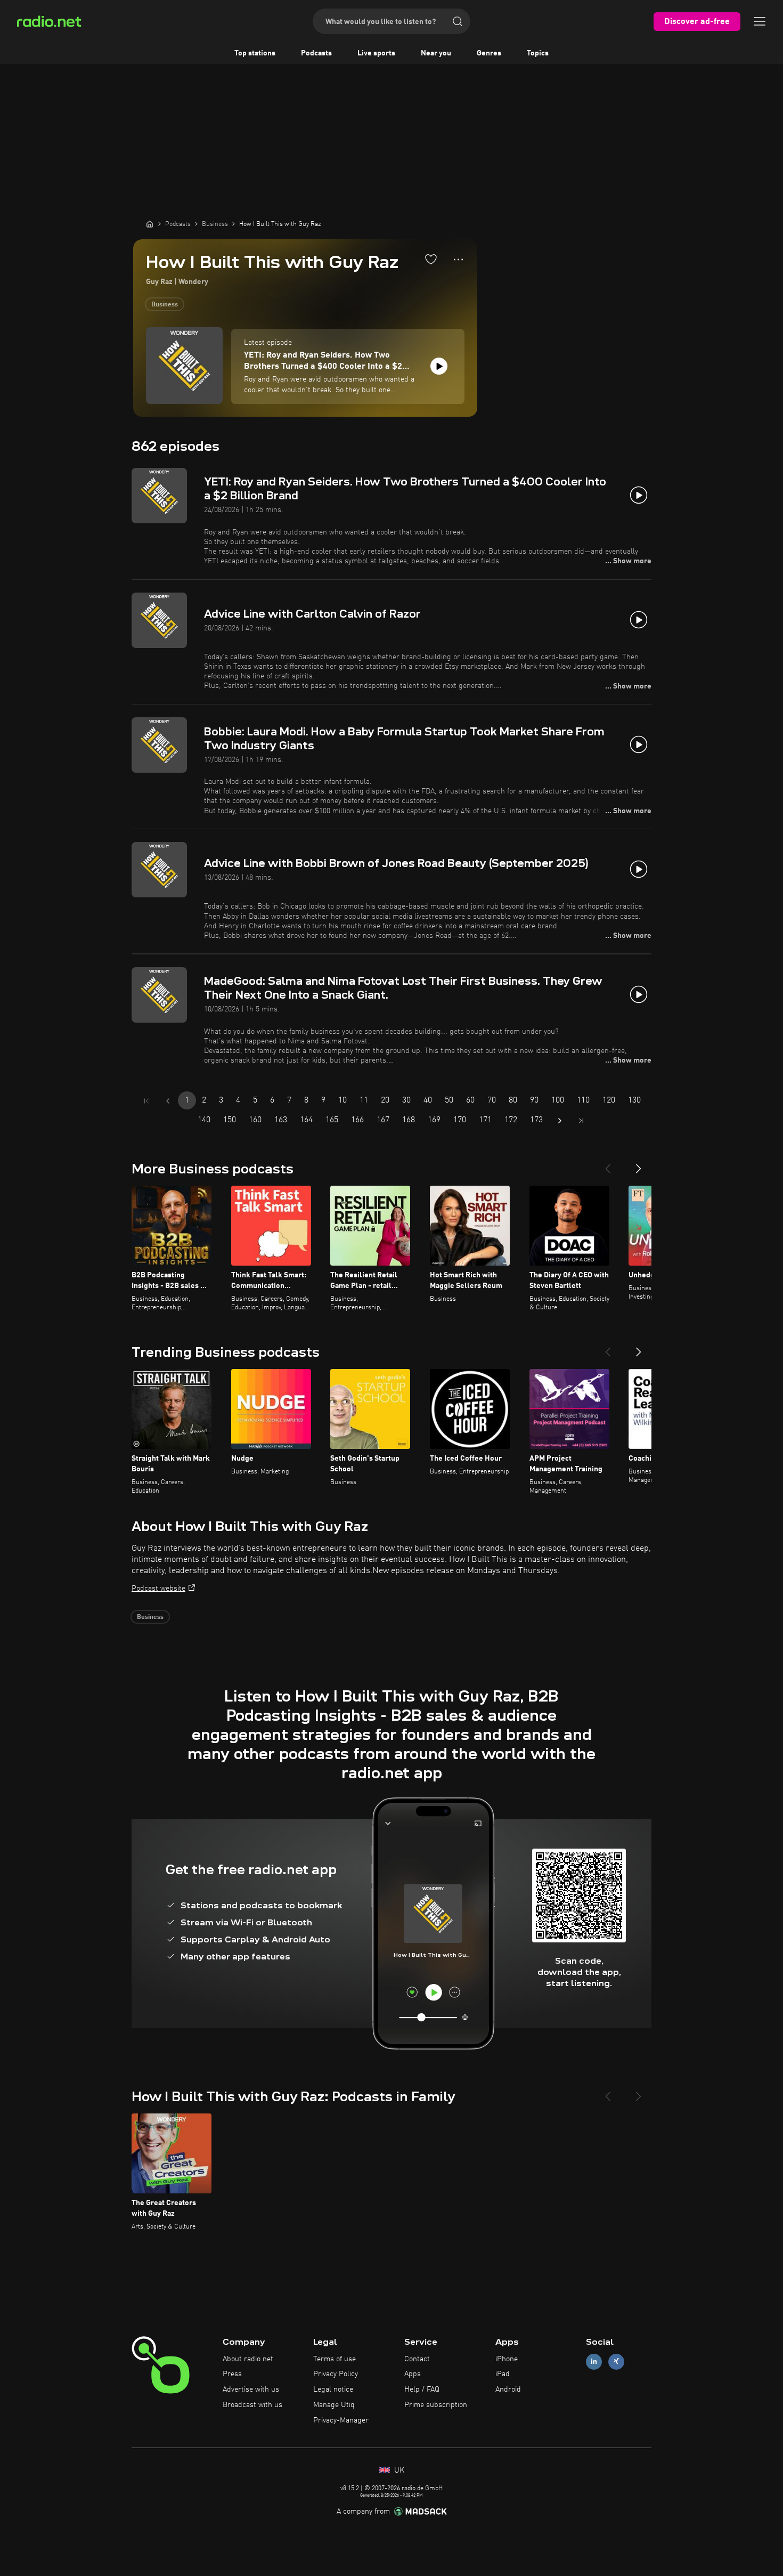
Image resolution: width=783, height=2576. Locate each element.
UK (398, 2470)
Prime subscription (436, 2405)
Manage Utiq (334, 2405)
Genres (489, 53)
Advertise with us (251, 2389)
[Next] (639, 1164)
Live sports (376, 53)
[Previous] (608, 1164)
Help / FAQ (422, 2389)
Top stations (255, 53)
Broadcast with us (252, 2405)
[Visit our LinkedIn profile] (594, 2362)
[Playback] (439, 366)
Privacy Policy (336, 2374)
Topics (538, 53)
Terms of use (335, 2359)
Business (165, 305)
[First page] (146, 1101)
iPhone (507, 2359)
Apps (413, 2374)
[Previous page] (168, 1101)
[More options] (458, 260)
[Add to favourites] (431, 259)
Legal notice (333, 2389)
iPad (503, 2374)
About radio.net (248, 2359)
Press (232, 2374)
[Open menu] (760, 21)
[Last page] (581, 1121)
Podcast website (158, 1589)
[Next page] (560, 1121)
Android (508, 2389)
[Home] (150, 224)
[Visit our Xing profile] (616, 2362)
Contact (417, 2359)
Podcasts (316, 53)
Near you (436, 53)
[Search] (458, 21)
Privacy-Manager (341, 2420)
